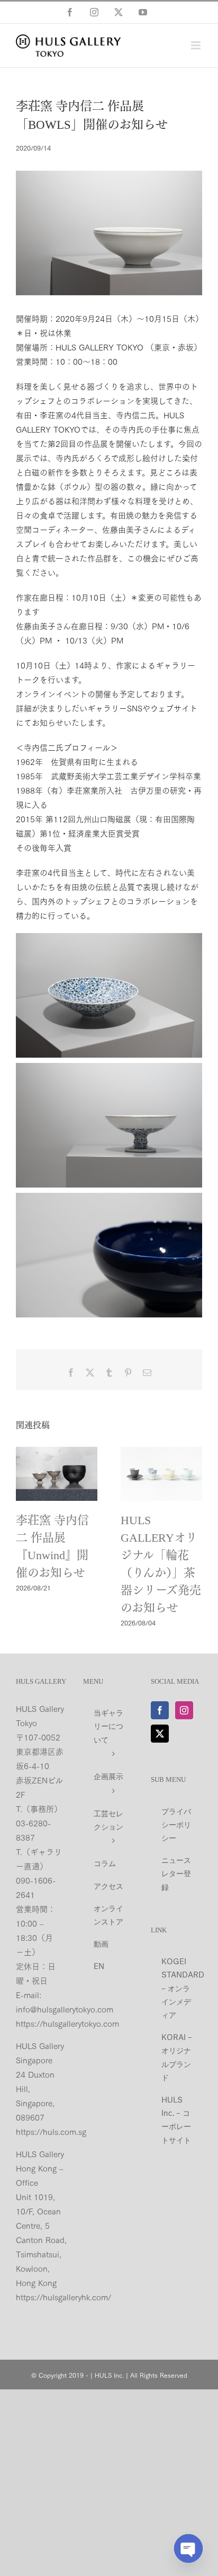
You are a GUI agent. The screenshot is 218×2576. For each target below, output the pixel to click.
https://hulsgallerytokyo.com (67, 2023)
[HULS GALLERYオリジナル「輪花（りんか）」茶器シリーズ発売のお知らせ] (161, 1474)
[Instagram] (184, 1710)
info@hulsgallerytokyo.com (65, 2009)
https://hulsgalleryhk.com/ (63, 2297)
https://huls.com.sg (51, 2131)
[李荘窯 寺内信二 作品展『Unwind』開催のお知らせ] (57, 1474)
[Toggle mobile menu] (197, 45)
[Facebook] (160, 1710)
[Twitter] (160, 1734)
